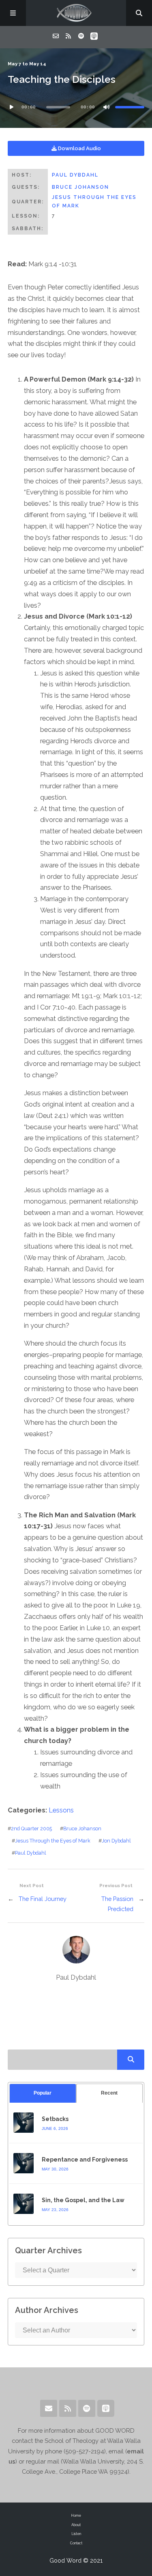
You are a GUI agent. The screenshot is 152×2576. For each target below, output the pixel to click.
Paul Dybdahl (75, 175)
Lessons (61, 1810)
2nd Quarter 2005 (31, 1828)
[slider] (130, 107)
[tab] (43, 2093)
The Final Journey (43, 1899)
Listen (76, 2534)
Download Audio (79, 148)
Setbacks (55, 2119)
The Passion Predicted (117, 1904)
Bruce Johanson (80, 187)
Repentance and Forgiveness (85, 2160)
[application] (76, 107)
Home (76, 2516)
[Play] (12, 107)
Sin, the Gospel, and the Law (83, 2200)
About (76, 2525)
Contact (76, 2543)
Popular (43, 2093)
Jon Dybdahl (116, 1841)
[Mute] (106, 107)
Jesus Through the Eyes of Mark (53, 1841)
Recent (109, 2093)
